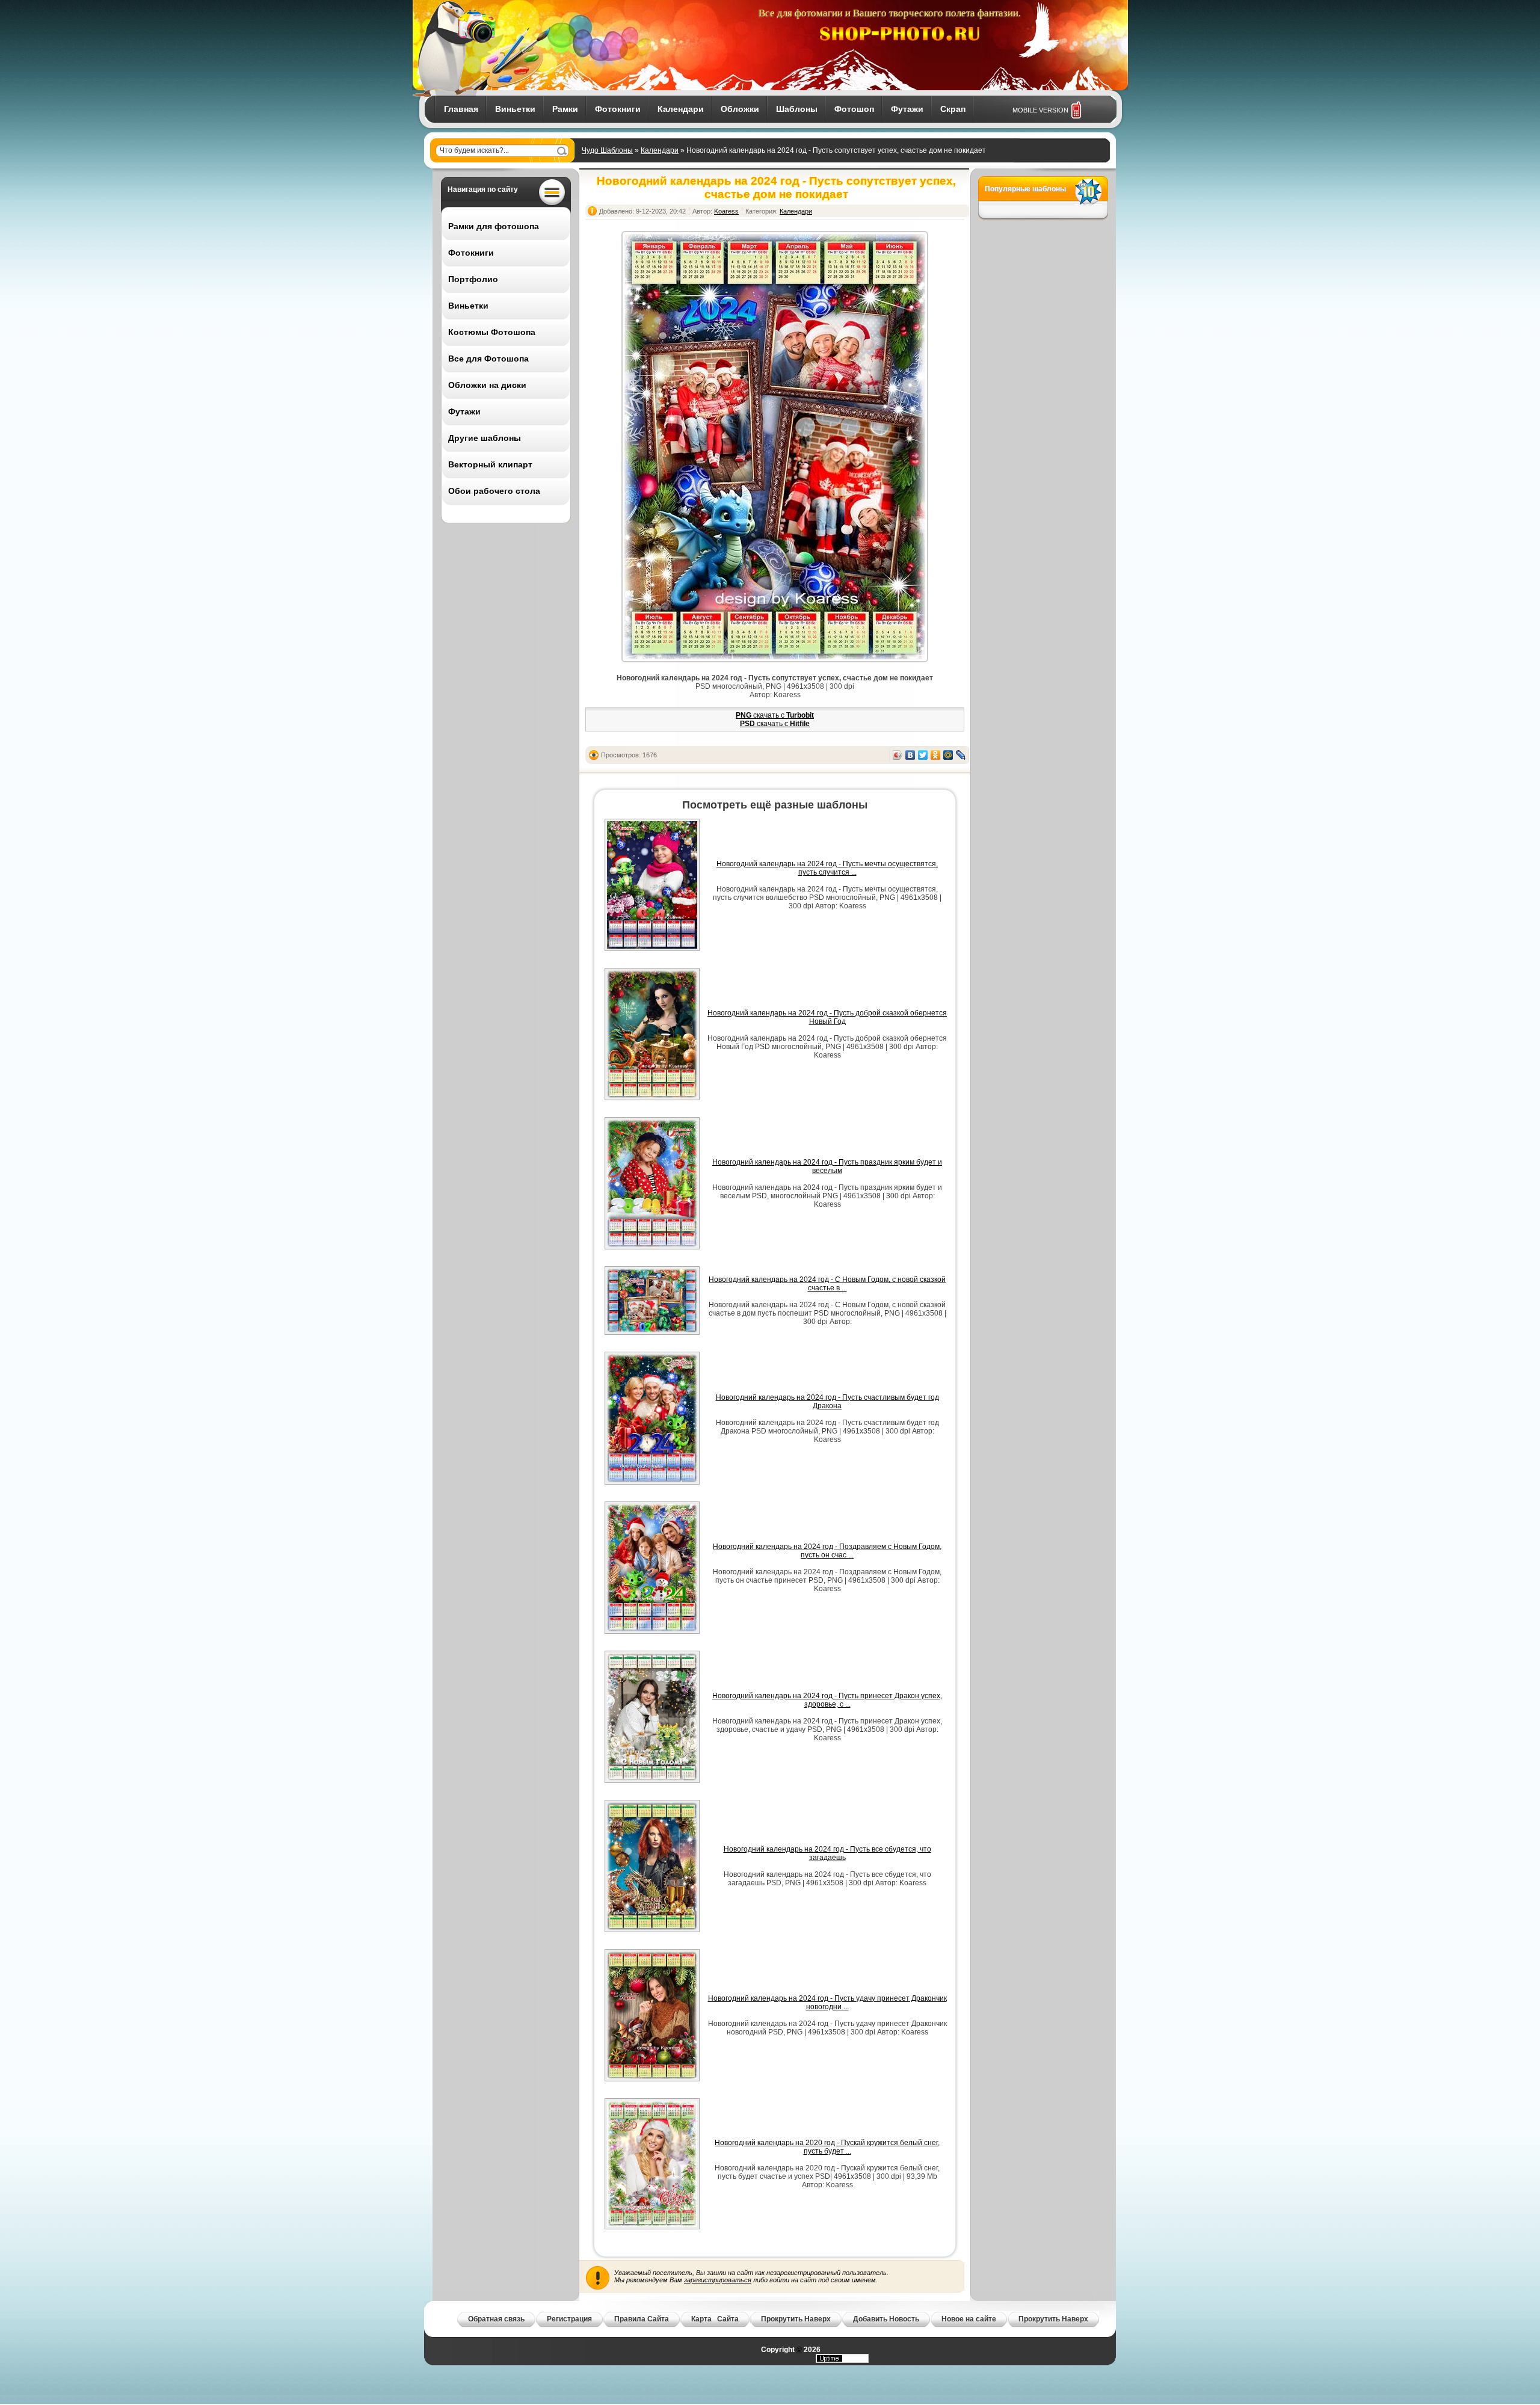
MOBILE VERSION (1040, 110)
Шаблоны (797, 109)
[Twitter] (923, 755)
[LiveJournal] (961, 755)
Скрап (953, 109)
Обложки (740, 109)
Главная (461, 109)
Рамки (565, 109)
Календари (681, 109)
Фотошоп (854, 109)
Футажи (907, 109)
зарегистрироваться (718, 2280)
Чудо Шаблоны (607, 150)
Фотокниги (618, 109)
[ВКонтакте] (910, 755)
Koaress (726, 211)
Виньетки (515, 109)
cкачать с (775, 715)
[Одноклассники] (936, 755)
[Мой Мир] (948, 755)
